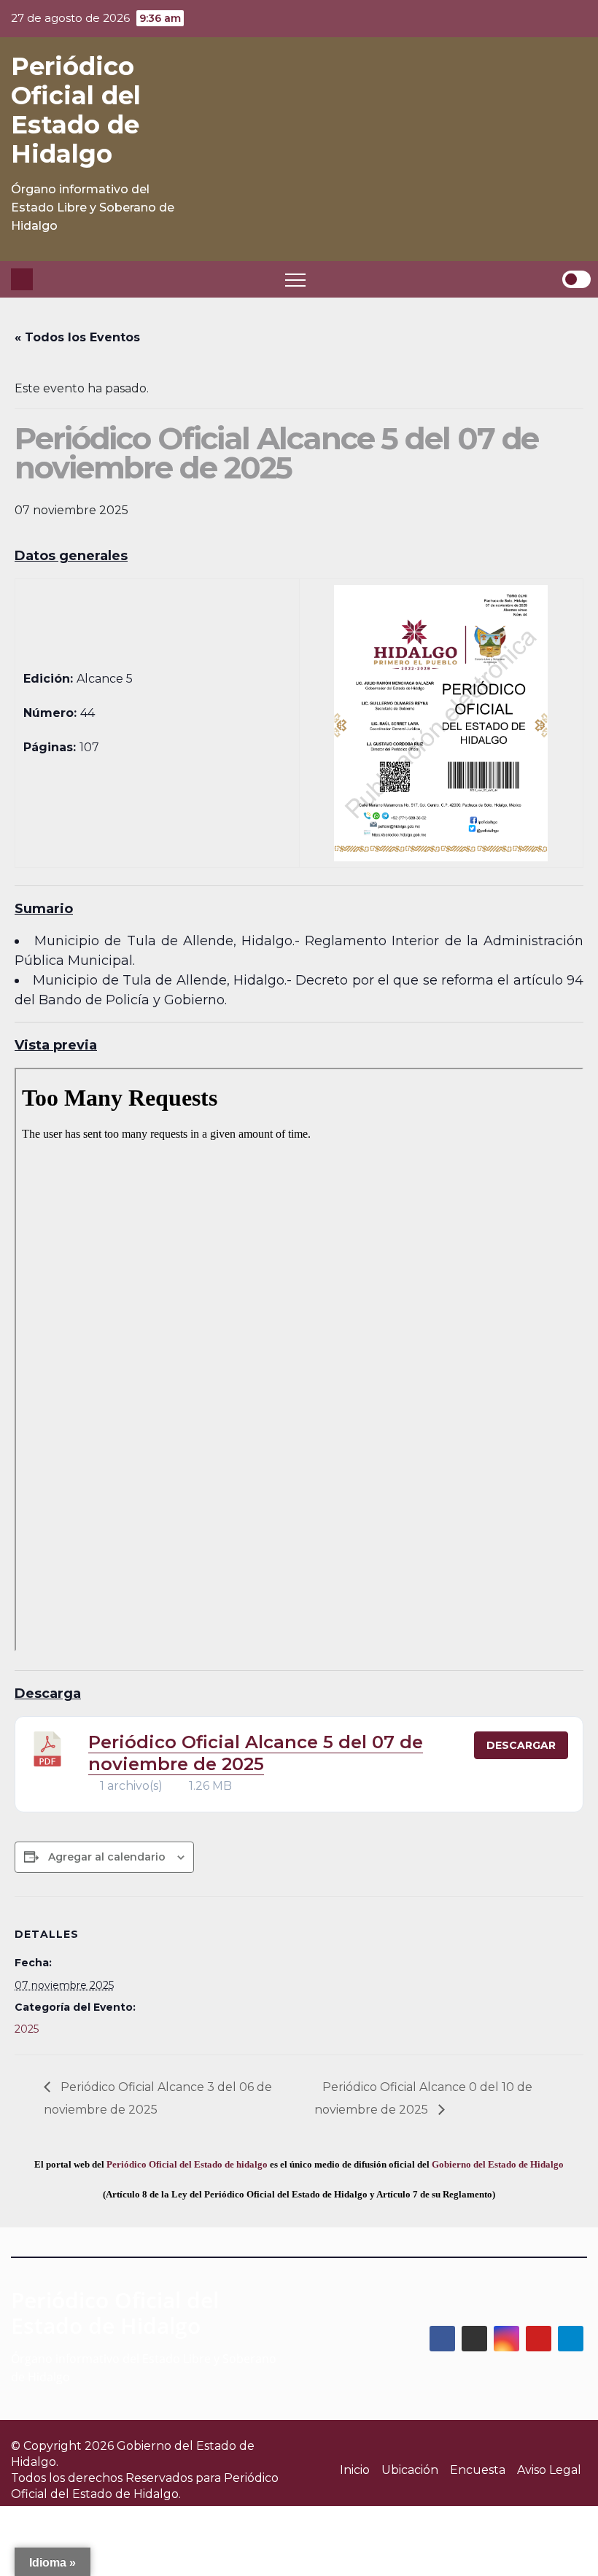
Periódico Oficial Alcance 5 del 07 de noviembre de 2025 (256, 1753)
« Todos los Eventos (77, 337)
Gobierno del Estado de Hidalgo (498, 2164)
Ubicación (410, 2470)
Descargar (521, 1745)
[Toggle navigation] (295, 279)
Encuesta (478, 2470)
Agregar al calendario (107, 1857)
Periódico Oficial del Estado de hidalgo (187, 2164)
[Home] (22, 279)
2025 (27, 2029)
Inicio (355, 2470)
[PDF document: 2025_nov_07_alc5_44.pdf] (299, 1359)
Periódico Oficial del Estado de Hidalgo (76, 110)
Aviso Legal (549, 2470)
